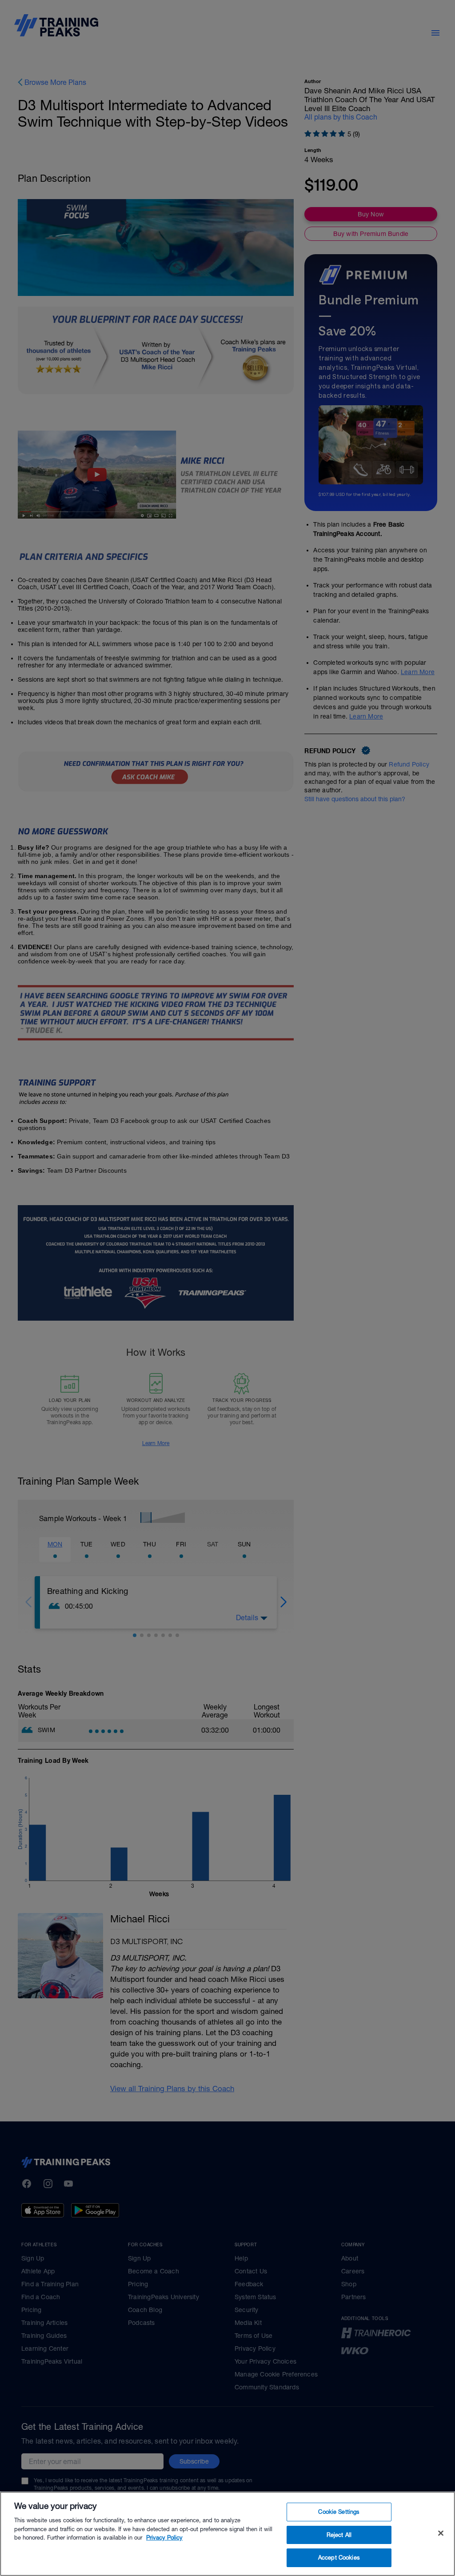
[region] (227, 2534)
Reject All (339, 2535)
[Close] (441, 2533)
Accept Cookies (339, 2558)
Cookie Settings (339, 2512)
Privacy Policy (164, 2538)
